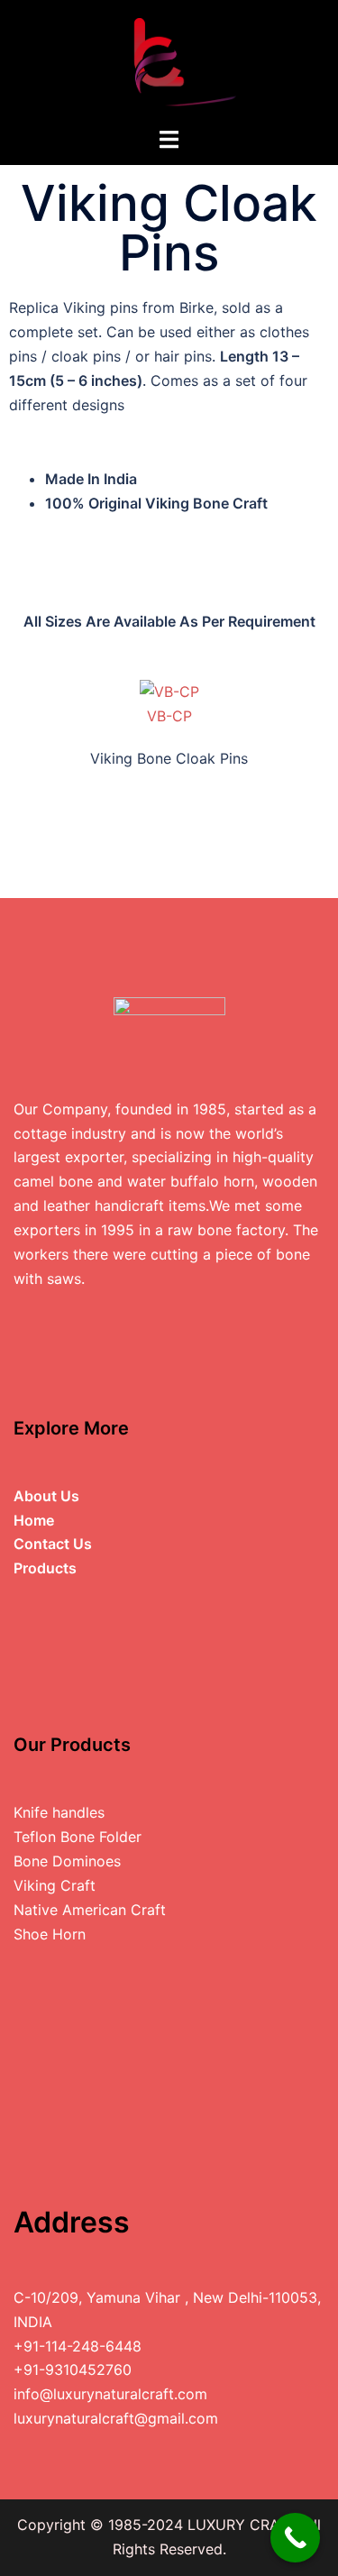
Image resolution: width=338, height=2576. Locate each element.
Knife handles (59, 1812)
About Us (46, 1496)
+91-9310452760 (73, 2370)
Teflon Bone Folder (78, 1837)
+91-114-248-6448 (78, 2346)
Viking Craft (55, 1885)
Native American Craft (90, 1910)
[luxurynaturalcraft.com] (169, 61)
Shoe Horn (50, 1934)
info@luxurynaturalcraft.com (110, 2394)
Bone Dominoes (67, 1861)
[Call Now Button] (295, 2538)
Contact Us (53, 1544)
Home (34, 1520)
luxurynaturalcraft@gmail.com (116, 2418)
